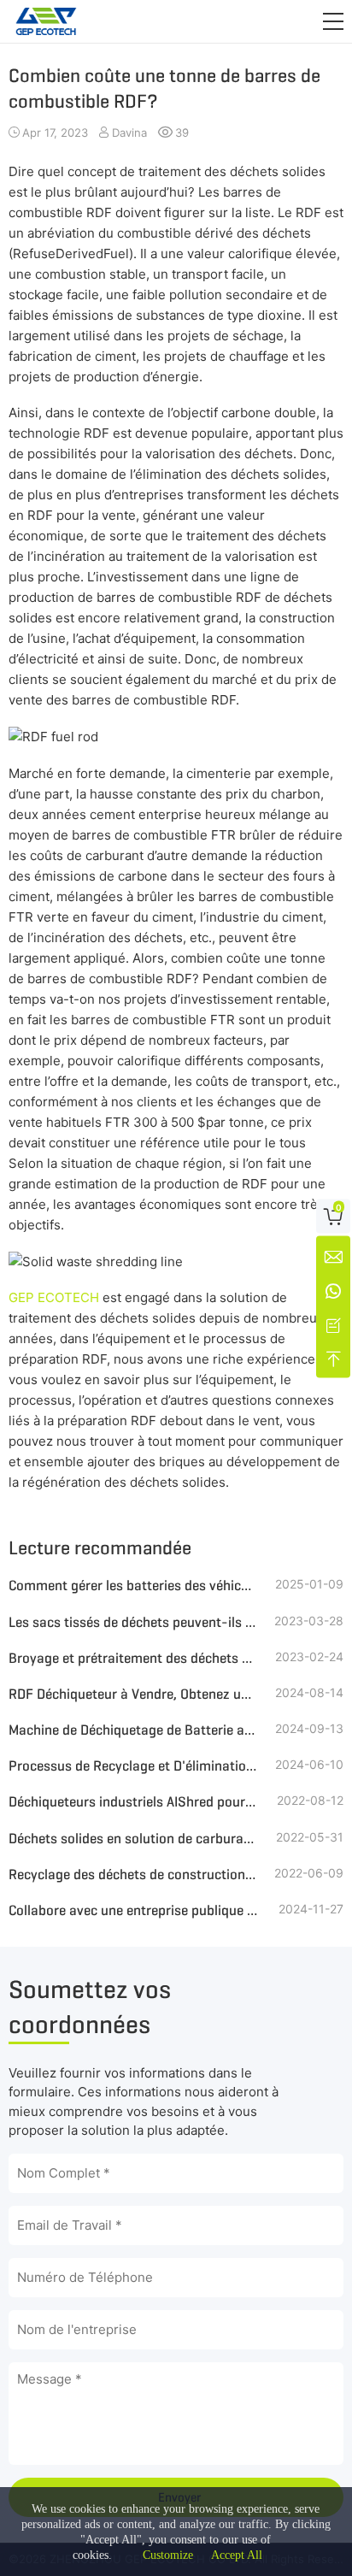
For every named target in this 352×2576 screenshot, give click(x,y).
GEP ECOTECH (54, 1297)
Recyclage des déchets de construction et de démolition (133, 1875)
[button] (333, 21)
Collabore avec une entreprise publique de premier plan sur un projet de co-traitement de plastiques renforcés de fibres (133, 1910)
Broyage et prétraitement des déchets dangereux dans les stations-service (133, 1658)
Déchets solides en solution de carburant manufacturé (133, 1839)
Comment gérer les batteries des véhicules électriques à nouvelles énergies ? (133, 1586)
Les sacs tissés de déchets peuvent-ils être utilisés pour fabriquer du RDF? (133, 1622)
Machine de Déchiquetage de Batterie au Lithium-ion (133, 1730)
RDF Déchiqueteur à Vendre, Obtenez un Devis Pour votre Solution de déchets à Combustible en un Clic (133, 1694)
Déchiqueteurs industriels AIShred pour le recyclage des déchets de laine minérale (133, 1802)
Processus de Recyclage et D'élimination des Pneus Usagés (133, 1766)
